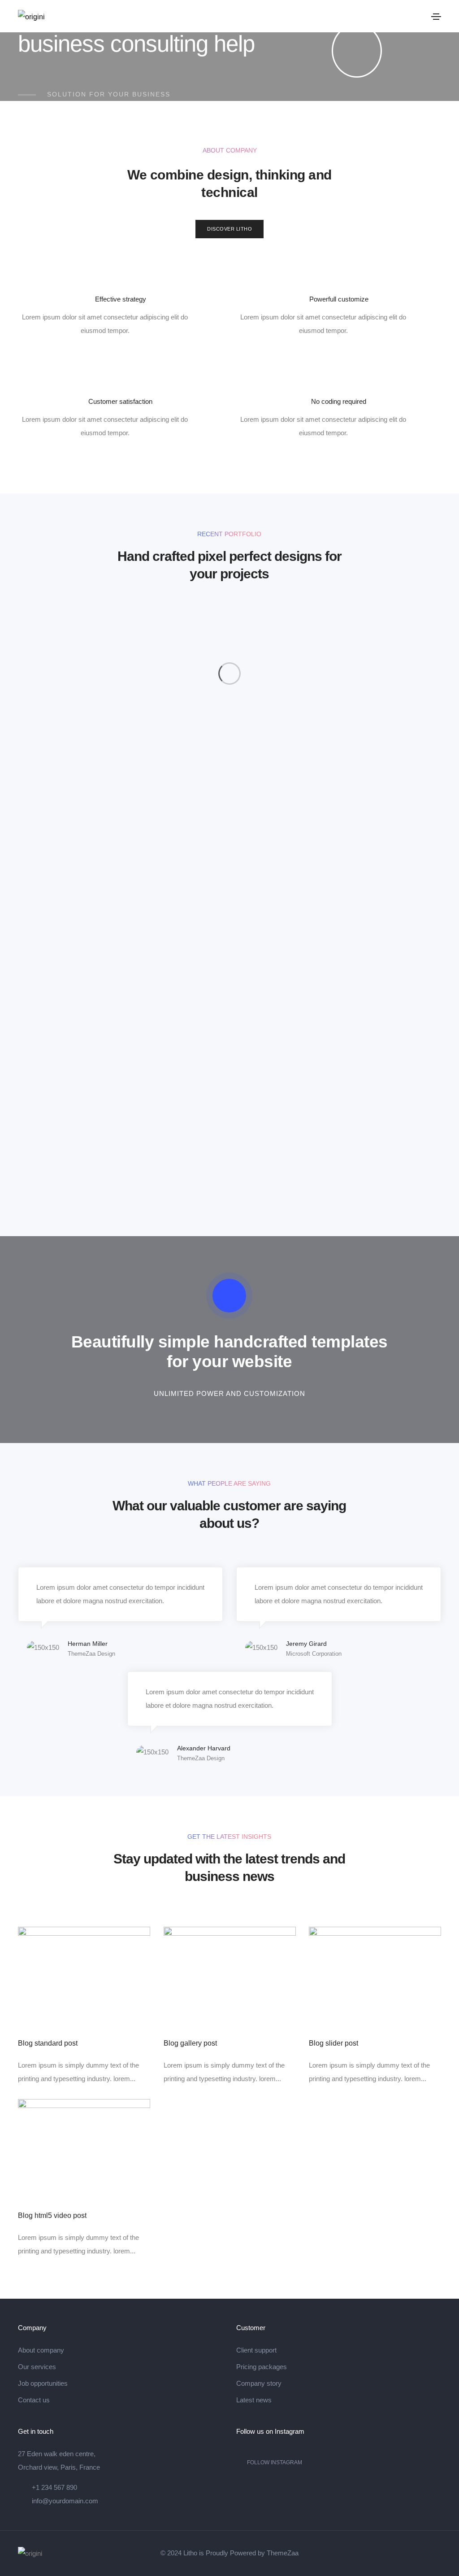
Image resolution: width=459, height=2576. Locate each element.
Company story (259, 2383)
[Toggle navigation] (436, 17)
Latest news (254, 2400)
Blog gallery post (190, 2043)
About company (41, 2350)
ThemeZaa (283, 2553)
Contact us (34, 2400)
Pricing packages (262, 2367)
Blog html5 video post (52, 2216)
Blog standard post (48, 2043)
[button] (229, 229)
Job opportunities (43, 2383)
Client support (256, 2350)
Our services (37, 2367)
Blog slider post (333, 2043)
